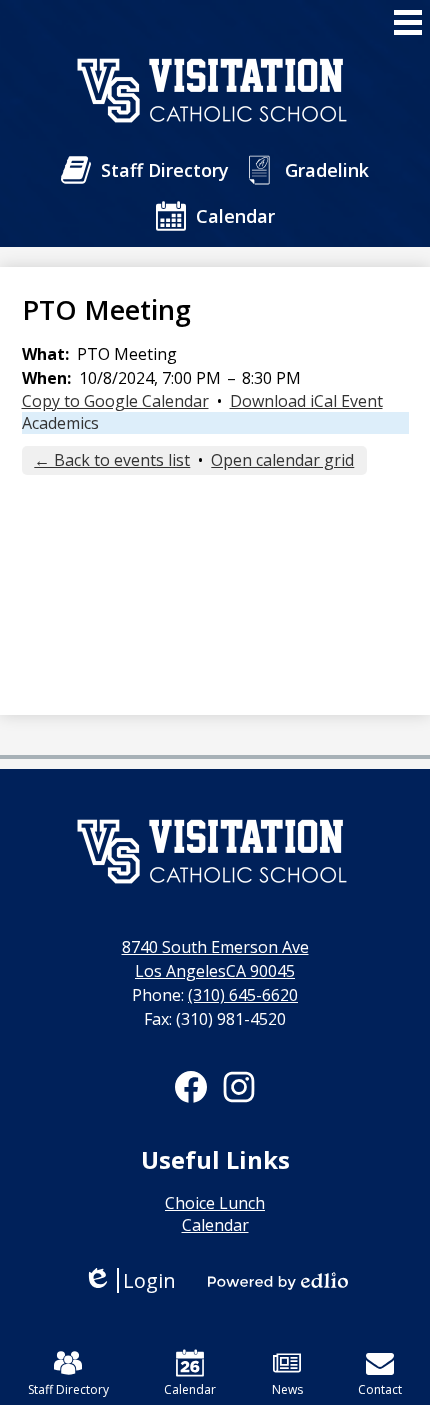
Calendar (190, 1389)
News (287, 1389)
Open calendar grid (282, 460)
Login (129, 1280)
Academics (60, 423)
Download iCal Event (306, 401)
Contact (380, 1389)
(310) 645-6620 (243, 995)
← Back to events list (112, 460)
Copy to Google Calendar (115, 401)
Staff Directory (68, 1389)
